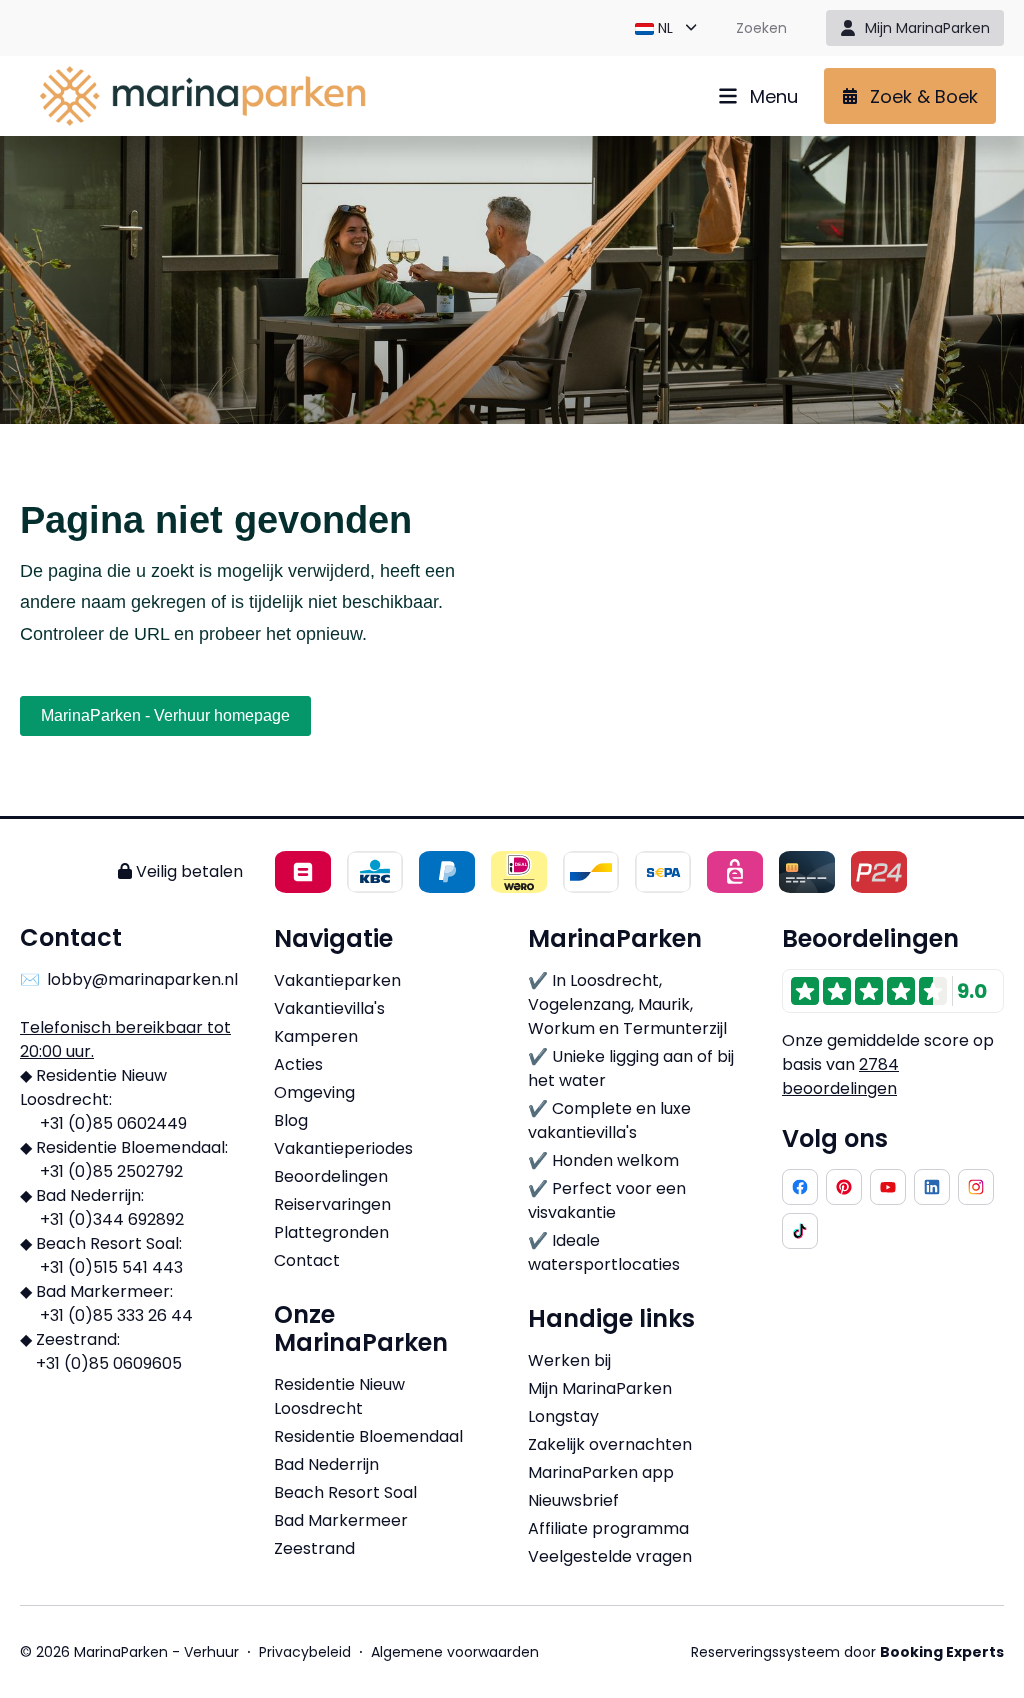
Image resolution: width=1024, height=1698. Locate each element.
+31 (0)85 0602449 (113, 1123)
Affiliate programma (608, 1528)
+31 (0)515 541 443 (111, 1267)
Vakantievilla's (329, 1008)
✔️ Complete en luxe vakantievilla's (609, 1120)
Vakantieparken (337, 980)
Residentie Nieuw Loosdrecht (339, 1396)
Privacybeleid (305, 1652)
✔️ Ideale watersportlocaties (604, 1252)
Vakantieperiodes (343, 1148)
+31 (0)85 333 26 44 (116, 1315)
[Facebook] (800, 1187)
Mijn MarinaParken (600, 1388)
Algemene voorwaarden (455, 1652)
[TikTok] (800, 1231)
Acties (298, 1064)
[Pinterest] (844, 1187)
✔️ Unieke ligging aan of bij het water (631, 1068)
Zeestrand (314, 1548)
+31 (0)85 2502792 (111, 1171)
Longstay (563, 1416)
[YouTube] (888, 1187)
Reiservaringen (332, 1204)
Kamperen (316, 1036)
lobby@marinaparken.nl (142, 979)
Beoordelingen (331, 1176)
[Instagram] (976, 1187)
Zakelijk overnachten (610, 1444)
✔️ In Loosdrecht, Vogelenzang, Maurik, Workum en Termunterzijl (627, 1004)
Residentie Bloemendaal (368, 1436)
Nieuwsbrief (573, 1500)
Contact (307, 1260)
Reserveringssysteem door (847, 1652)
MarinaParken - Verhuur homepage (165, 715)
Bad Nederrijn (326, 1464)
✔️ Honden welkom (603, 1160)
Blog (291, 1120)
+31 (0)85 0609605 (109, 1363)
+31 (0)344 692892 (112, 1219)
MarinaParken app (601, 1472)
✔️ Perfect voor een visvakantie (607, 1200)
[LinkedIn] (932, 1187)
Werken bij (569, 1360)
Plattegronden (331, 1232)
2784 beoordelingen (840, 1076)
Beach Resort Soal (345, 1492)
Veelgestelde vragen (610, 1556)
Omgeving (314, 1092)
